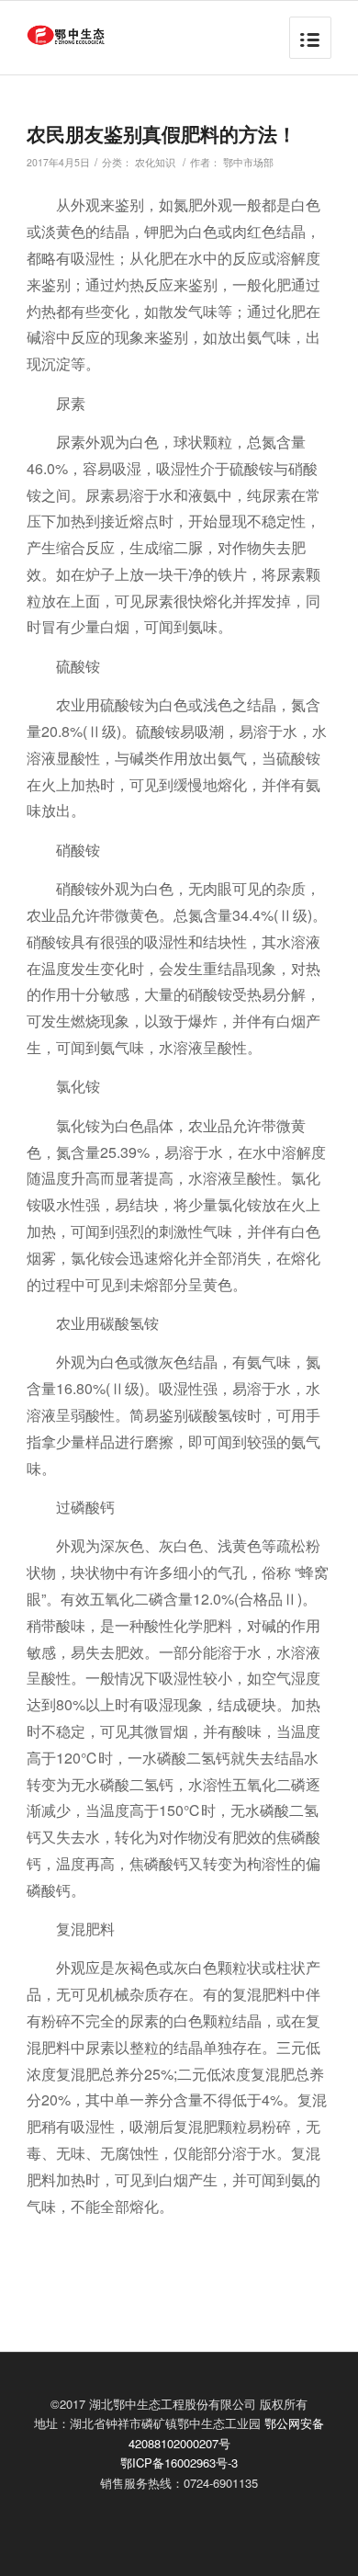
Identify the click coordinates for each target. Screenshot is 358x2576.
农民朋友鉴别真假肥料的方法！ (162, 133)
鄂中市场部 (248, 162)
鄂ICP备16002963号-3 (179, 2463)
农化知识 (155, 162)
